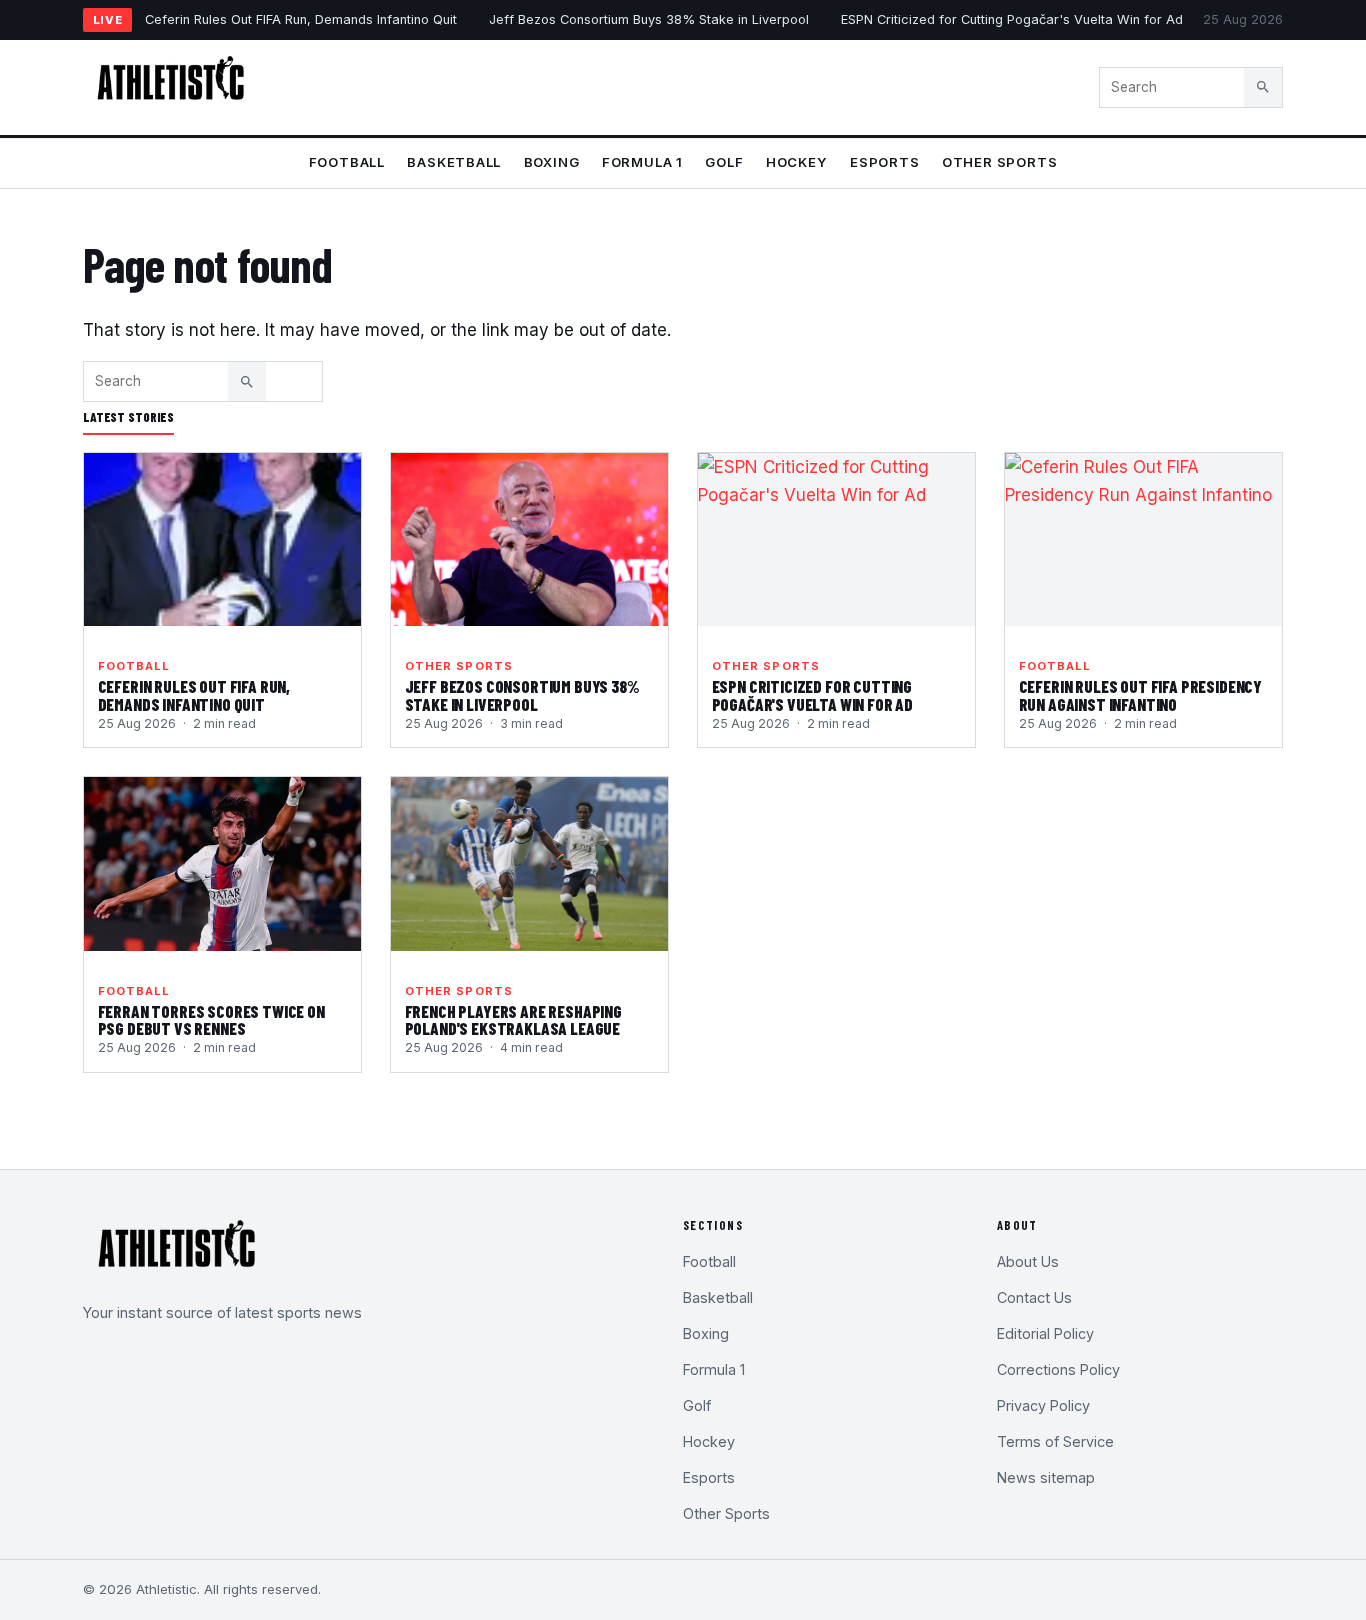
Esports (885, 162)
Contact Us (1034, 1297)
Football (347, 162)
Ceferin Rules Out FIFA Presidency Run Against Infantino (1140, 695)
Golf (724, 162)
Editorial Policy (1045, 1333)
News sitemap (1046, 1477)
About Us (1028, 1261)
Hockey (797, 162)
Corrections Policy (1058, 1369)
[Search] (1263, 87)
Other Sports (999, 162)
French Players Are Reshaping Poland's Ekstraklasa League (513, 1020)
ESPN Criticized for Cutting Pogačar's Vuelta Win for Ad (1012, 19)
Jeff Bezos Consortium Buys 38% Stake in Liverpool (649, 19)
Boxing (552, 162)
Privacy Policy (1043, 1405)
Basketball (454, 162)
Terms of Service (1055, 1441)
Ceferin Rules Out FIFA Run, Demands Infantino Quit (301, 19)
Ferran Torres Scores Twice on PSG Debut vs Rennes (211, 1020)
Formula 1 (642, 162)
